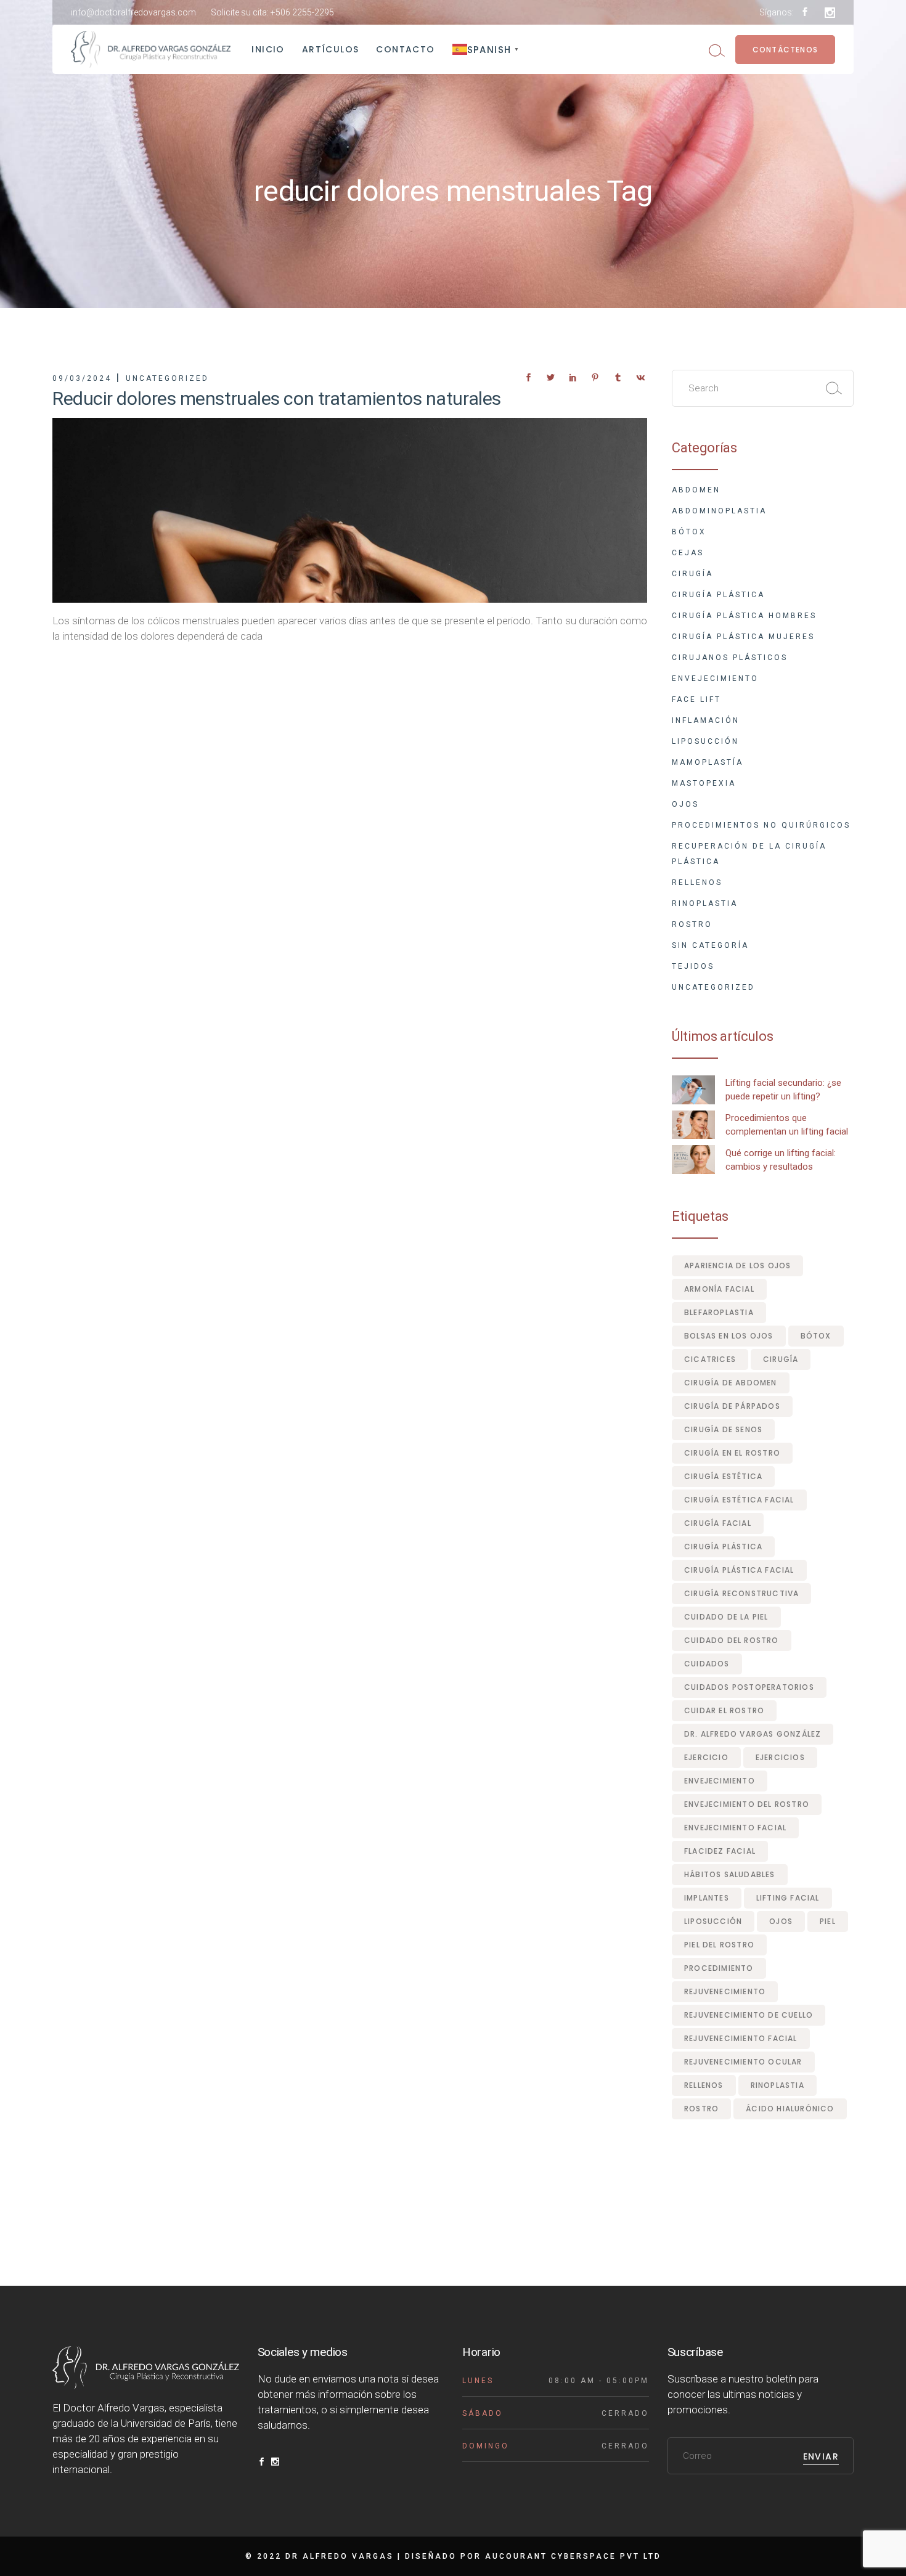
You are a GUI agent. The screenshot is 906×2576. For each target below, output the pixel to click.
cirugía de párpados (732, 1406)
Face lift (696, 699)
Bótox (689, 532)
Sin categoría (710, 945)
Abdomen (696, 490)
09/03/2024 (82, 378)
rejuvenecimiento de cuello (749, 2015)
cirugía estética (723, 1476)
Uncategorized (167, 378)
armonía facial (719, 1289)
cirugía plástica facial (739, 1570)
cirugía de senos (723, 1429)
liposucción (713, 1921)
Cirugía (692, 574)
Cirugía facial (718, 1523)
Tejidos (693, 966)
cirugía (781, 1359)
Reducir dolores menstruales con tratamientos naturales (277, 398)
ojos (781, 1921)
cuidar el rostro (724, 1710)
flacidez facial (720, 1851)
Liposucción (705, 741)
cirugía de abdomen (731, 1383)
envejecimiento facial (735, 1828)
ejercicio (706, 1757)
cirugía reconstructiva (741, 1593)
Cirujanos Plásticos (730, 658)
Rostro (692, 924)
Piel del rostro (719, 1945)
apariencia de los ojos (737, 1266)
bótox (816, 1336)
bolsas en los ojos (729, 1336)
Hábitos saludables (730, 1874)
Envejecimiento (715, 679)
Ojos (685, 804)
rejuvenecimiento (725, 1991)
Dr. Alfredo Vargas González (753, 1734)
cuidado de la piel (726, 1617)
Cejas (688, 553)
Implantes (707, 1898)
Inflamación (706, 720)
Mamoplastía (708, 762)
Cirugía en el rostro (732, 1453)
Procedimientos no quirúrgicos (761, 825)
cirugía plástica (723, 1547)
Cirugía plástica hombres (744, 616)
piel (828, 1921)
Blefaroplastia (719, 1312)
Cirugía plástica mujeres (743, 637)
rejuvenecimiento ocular (743, 2062)
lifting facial (788, 1898)
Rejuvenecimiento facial (741, 2038)
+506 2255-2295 (302, 12)
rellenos (704, 2085)
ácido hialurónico (790, 2109)
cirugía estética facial (739, 1500)
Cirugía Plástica (718, 595)
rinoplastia (777, 2085)
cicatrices (710, 1359)
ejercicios (780, 1757)
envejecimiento (720, 1781)
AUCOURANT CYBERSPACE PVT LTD (573, 2556)
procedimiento (719, 1968)
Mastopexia (704, 783)
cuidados (707, 1664)
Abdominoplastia (719, 511)
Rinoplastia (705, 903)
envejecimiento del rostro (747, 1804)
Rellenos (697, 882)
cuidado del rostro (732, 1640)
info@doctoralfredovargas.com (133, 12)
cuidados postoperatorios (749, 1687)
